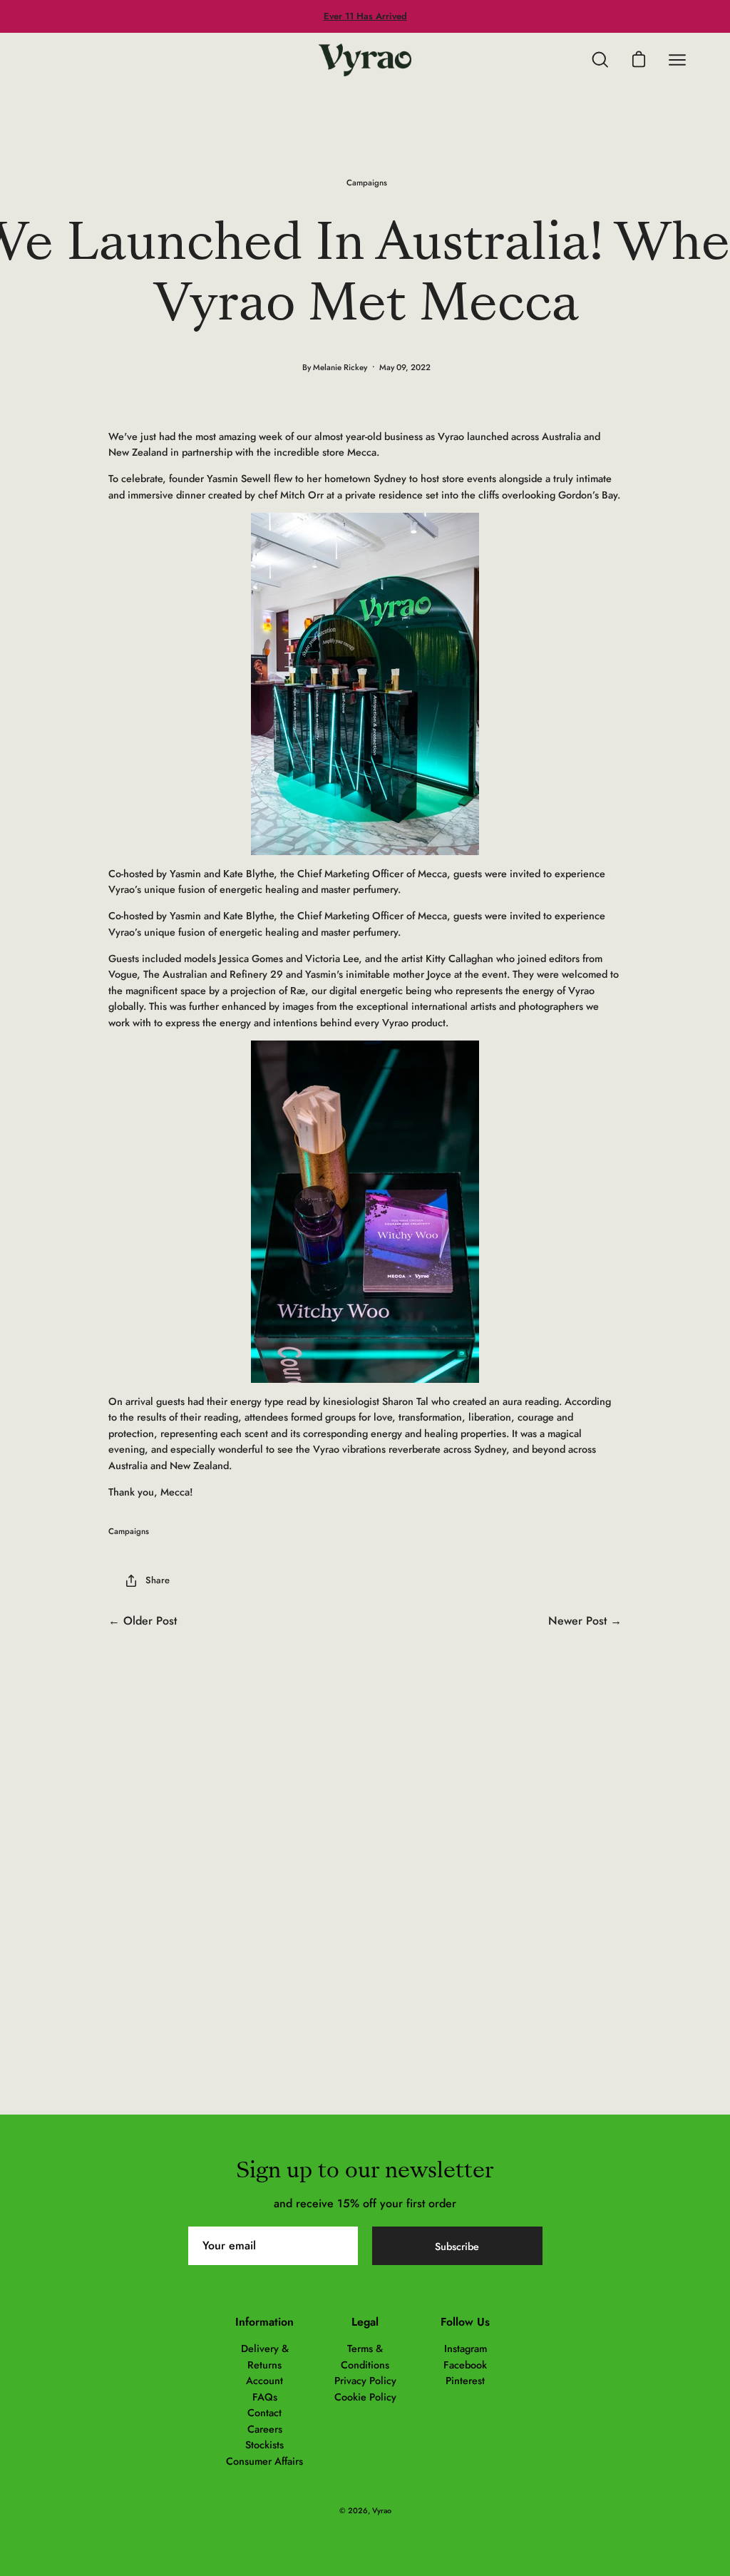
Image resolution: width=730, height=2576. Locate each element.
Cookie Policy (365, 2397)
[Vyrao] (365, 60)
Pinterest (465, 2381)
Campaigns (367, 183)
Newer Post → (585, 1621)
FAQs (265, 2397)
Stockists (264, 2445)
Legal (365, 2322)
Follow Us (465, 2322)
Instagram (466, 2348)
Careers (265, 2429)
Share (158, 1580)
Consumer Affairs (264, 2461)
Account (264, 2381)
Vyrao (382, 2510)
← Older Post (143, 1621)
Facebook (465, 2365)
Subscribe (457, 2247)
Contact (264, 2413)
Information (264, 2322)
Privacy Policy (365, 2381)
